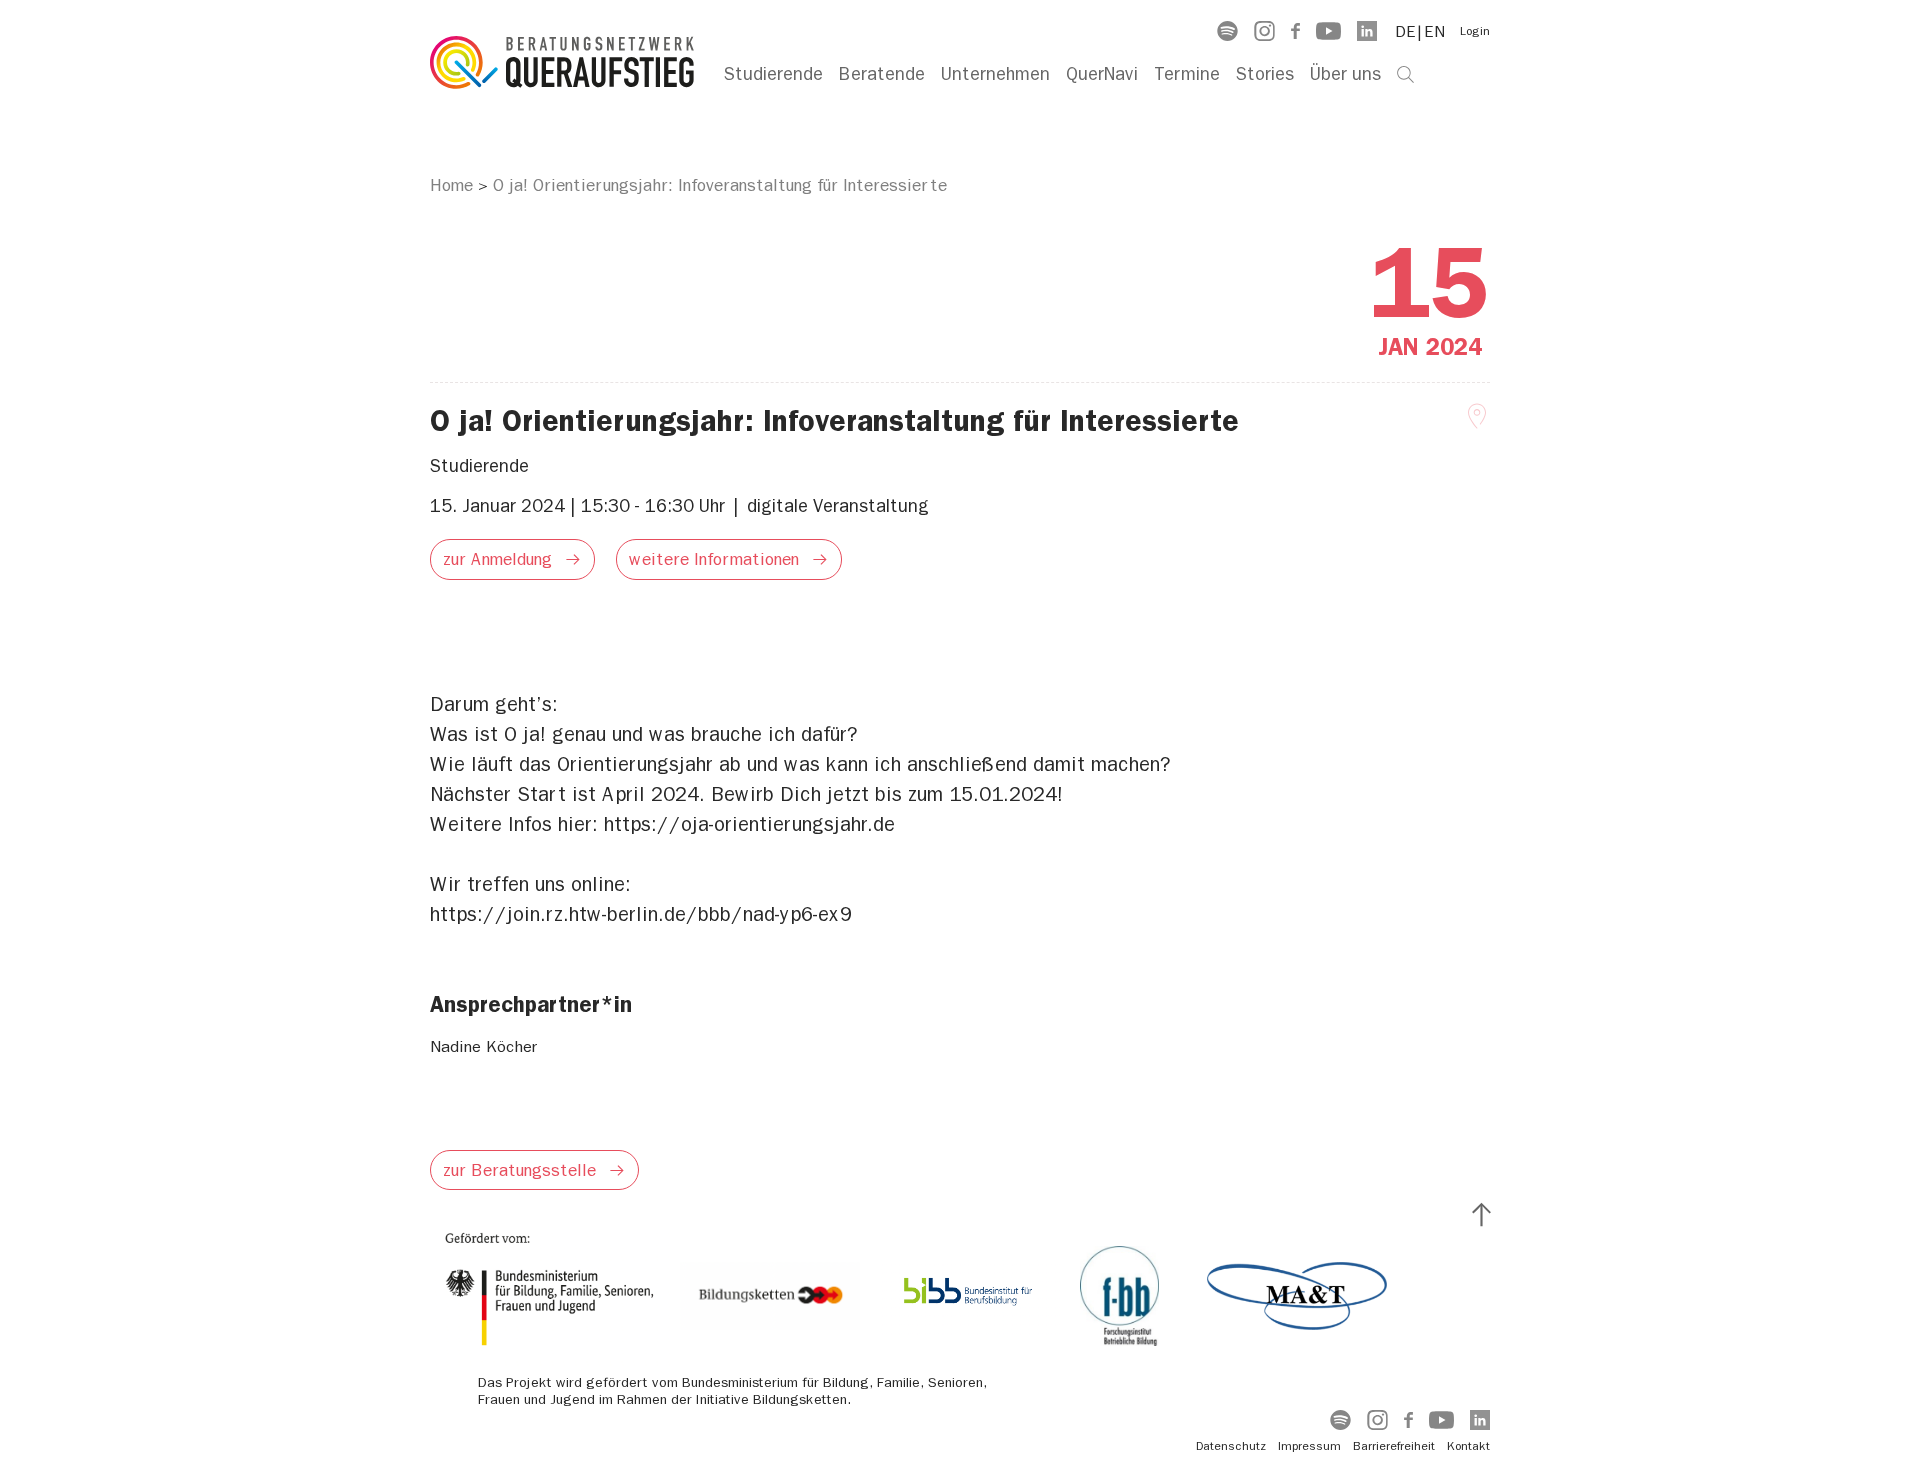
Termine (1187, 74)
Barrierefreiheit (1394, 1446)
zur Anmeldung (497, 559)
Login (1475, 31)
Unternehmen (995, 74)
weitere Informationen (714, 559)
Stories (1265, 74)
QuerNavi (1102, 74)
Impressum (1309, 1446)
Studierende (773, 74)
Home (451, 185)
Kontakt (1468, 1446)
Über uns (1345, 74)
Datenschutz (1231, 1446)
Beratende (882, 74)
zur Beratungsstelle (519, 1170)
